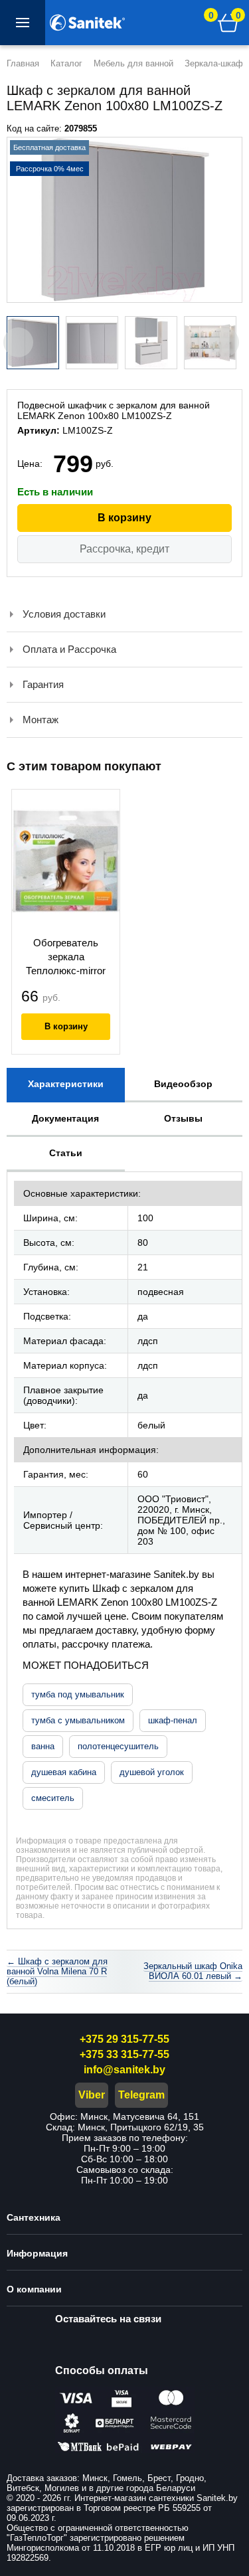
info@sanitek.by (124, 2070)
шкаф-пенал (173, 1720)
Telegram (141, 2095)
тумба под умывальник (78, 1694)
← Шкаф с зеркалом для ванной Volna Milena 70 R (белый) (57, 1971)
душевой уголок (152, 1772)
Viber (92, 2095)
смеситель (53, 1798)
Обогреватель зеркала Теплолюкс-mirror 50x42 (66, 958)
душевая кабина (64, 1772)
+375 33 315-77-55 (124, 2054)
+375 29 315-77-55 (124, 2039)
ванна (43, 1746)
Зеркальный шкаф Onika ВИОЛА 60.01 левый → (193, 1971)
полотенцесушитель (118, 1746)
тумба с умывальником (78, 1720)
